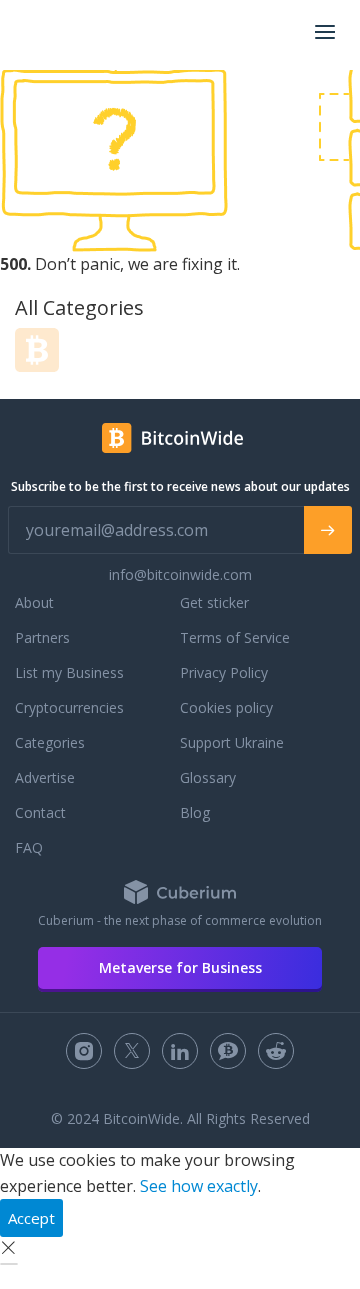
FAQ (29, 847)
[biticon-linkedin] (180, 1051)
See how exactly (199, 1186)
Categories (50, 742)
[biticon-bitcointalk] (228, 1051)
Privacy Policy (224, 672)
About (34, 602)
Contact (40, 812)
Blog (195, 812)
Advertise (45, 777)
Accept (31, 1218)
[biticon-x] (132, 1051)
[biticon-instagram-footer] (84, 1051)
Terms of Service (235, 637)
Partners (42, 637)
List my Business (69, 672)
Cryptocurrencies (69, 707)
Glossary (208, 777)
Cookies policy (226, 707)
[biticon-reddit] (276, 1051)
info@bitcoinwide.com (180, 574)
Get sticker (214, 602)
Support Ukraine (232, 742)
